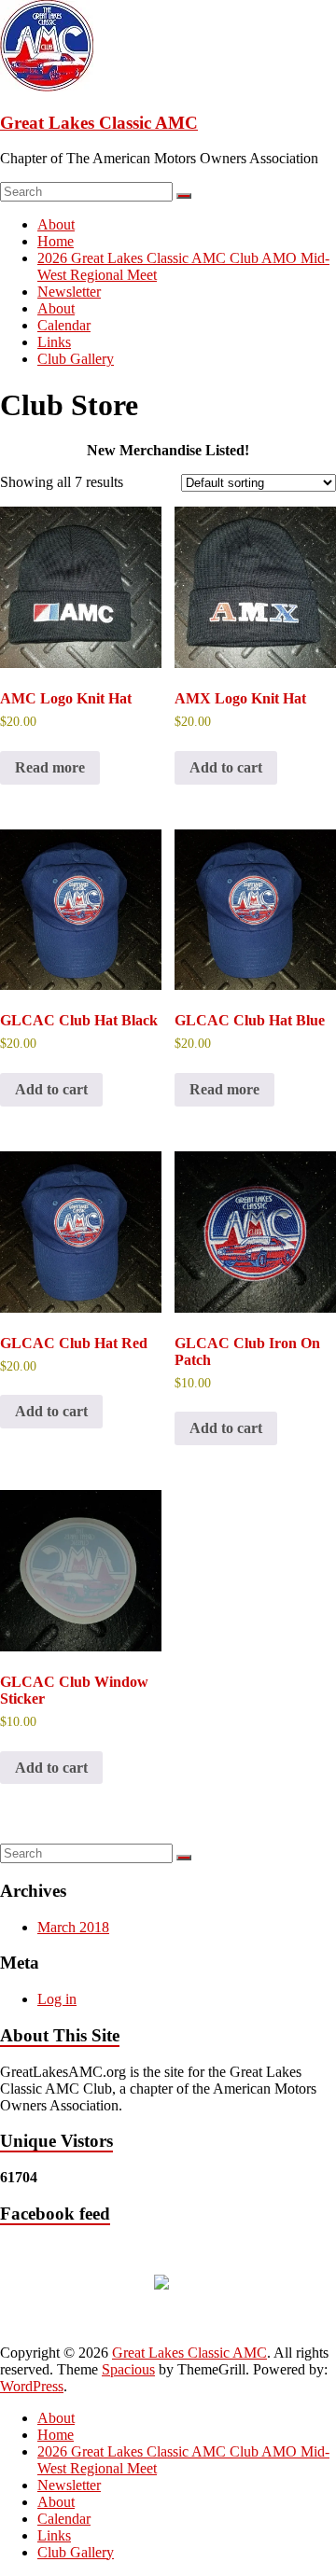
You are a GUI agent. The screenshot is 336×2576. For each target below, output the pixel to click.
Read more (50, 767)
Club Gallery (76, 359)
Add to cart (226, 767)
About (56, 224)
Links (54, 342)
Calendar (64, 325)
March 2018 (73, 1927)
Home (56, 241)
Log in (57, 1999)
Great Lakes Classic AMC (99, 123)
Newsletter (69, 292)
